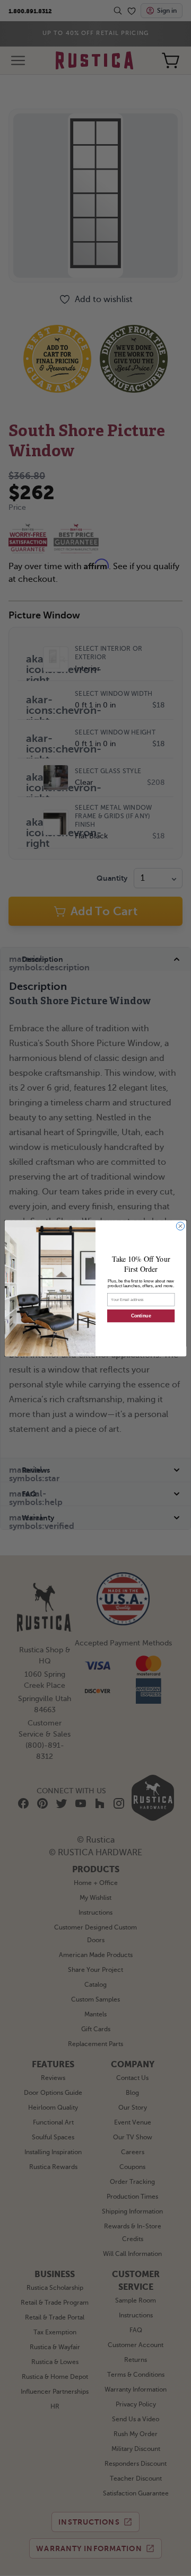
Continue (141, 1316)
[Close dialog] (180, 1226)
